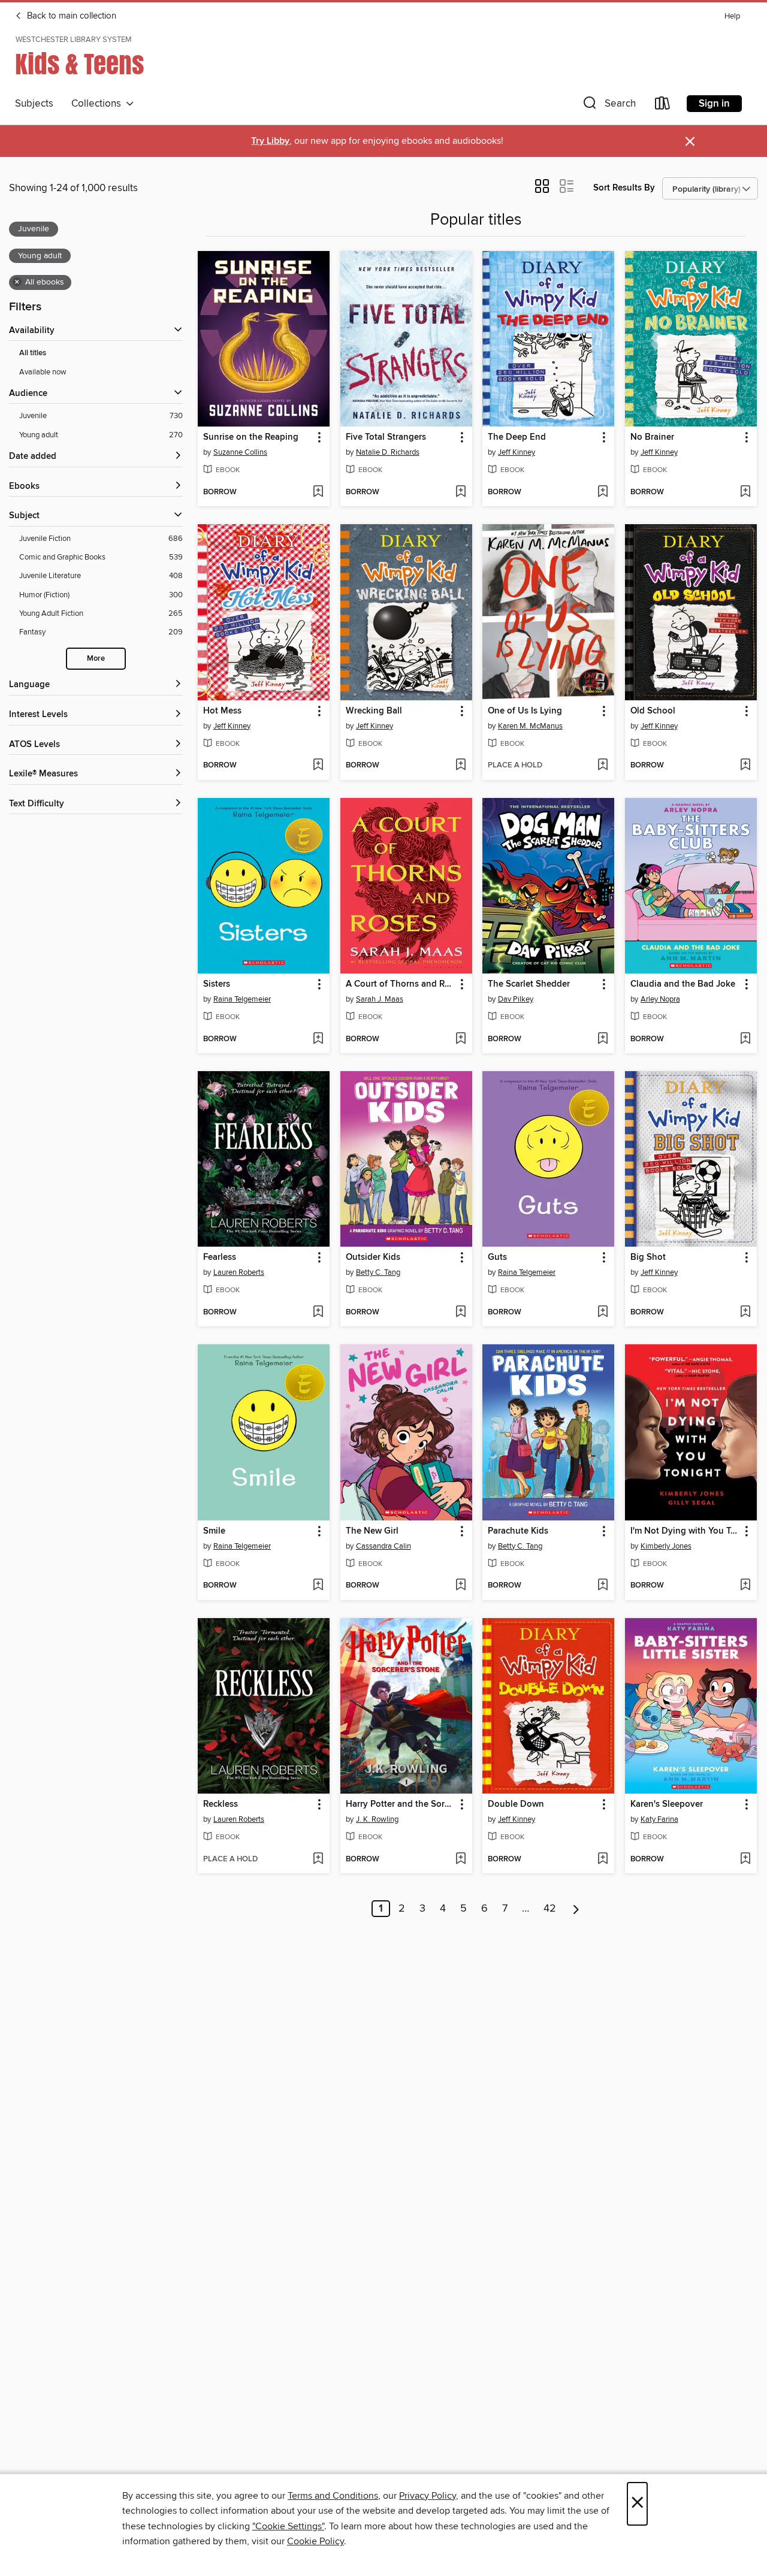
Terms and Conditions (333, 2496)
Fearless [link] (220, 1257)
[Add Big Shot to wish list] (745, 1313)
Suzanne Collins (240, 452)
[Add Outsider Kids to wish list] (460, 1313)
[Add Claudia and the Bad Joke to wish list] (745, 1039)
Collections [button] (99, 104)
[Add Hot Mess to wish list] (318, 766)
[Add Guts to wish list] (603, 1313)
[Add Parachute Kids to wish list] (603, 1586)
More (96, 659)
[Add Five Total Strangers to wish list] (460, 492)
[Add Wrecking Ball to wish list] (460, 766)
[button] (608, 106)
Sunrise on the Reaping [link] (251, 437)
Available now (43, 372)
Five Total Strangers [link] (386, 437)
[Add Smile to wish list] (318, 1586)
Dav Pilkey (516, 999)
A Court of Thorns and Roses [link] (401, 984)
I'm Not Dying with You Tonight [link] (685, 1531)
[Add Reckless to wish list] (318, 1860)
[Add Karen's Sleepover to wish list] (745, 1860)
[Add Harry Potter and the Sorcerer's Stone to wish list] (460, 1860)
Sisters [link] (217, 984)
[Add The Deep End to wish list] (603, 492)
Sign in (714, 104)
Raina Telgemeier (242, 999)
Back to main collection (70, 16)
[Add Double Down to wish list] (603, 1860)
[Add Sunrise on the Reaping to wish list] (318, 492)
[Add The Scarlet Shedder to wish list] (603, 1039)
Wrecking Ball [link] (374, 711)
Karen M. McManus (530, 726)
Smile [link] (214, 1531)
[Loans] (663, 106)
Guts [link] (497, 1257)
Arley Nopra (660, 999)
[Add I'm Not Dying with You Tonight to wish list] (745, 1586)
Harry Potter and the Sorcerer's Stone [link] (401, 1804)
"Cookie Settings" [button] (288, 2526)
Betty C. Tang (378, 1272)
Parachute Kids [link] (518, 1531)
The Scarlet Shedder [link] (529, 984)
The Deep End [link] (517, 437)
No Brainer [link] (652, 437)
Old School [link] (653, 711)
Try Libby (270, 141)
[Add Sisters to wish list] (318, 1039)
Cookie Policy (315, 2541)
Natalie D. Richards (388, 452)
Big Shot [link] (648, 1257)
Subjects (34, 104)
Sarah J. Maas (380, 999)
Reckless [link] (221, 1804)
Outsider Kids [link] (373, 1257)
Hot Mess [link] (222, 711)
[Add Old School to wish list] (745, 766)
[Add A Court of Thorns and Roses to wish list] (460, 1039)
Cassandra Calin (383, 1546)
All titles (33, 353)
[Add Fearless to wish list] (318, 1313)
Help (732, 16)
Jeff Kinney (517, 452)
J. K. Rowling (377, 1819)
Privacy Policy (428, 2496)
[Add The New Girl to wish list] (460, 1586)
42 (550, 1909)
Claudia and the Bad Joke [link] (683, 984)
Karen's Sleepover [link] (667, 1804)
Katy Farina (659, 1819)
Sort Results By (624, 188)
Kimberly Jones (666, 1546)
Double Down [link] (516, 1804)
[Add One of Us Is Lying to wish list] (603, 766)
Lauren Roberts (239, 1272)
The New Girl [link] (372, 1531)
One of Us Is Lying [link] (525, 711)
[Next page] (576, 1909)
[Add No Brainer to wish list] (745, 492)
